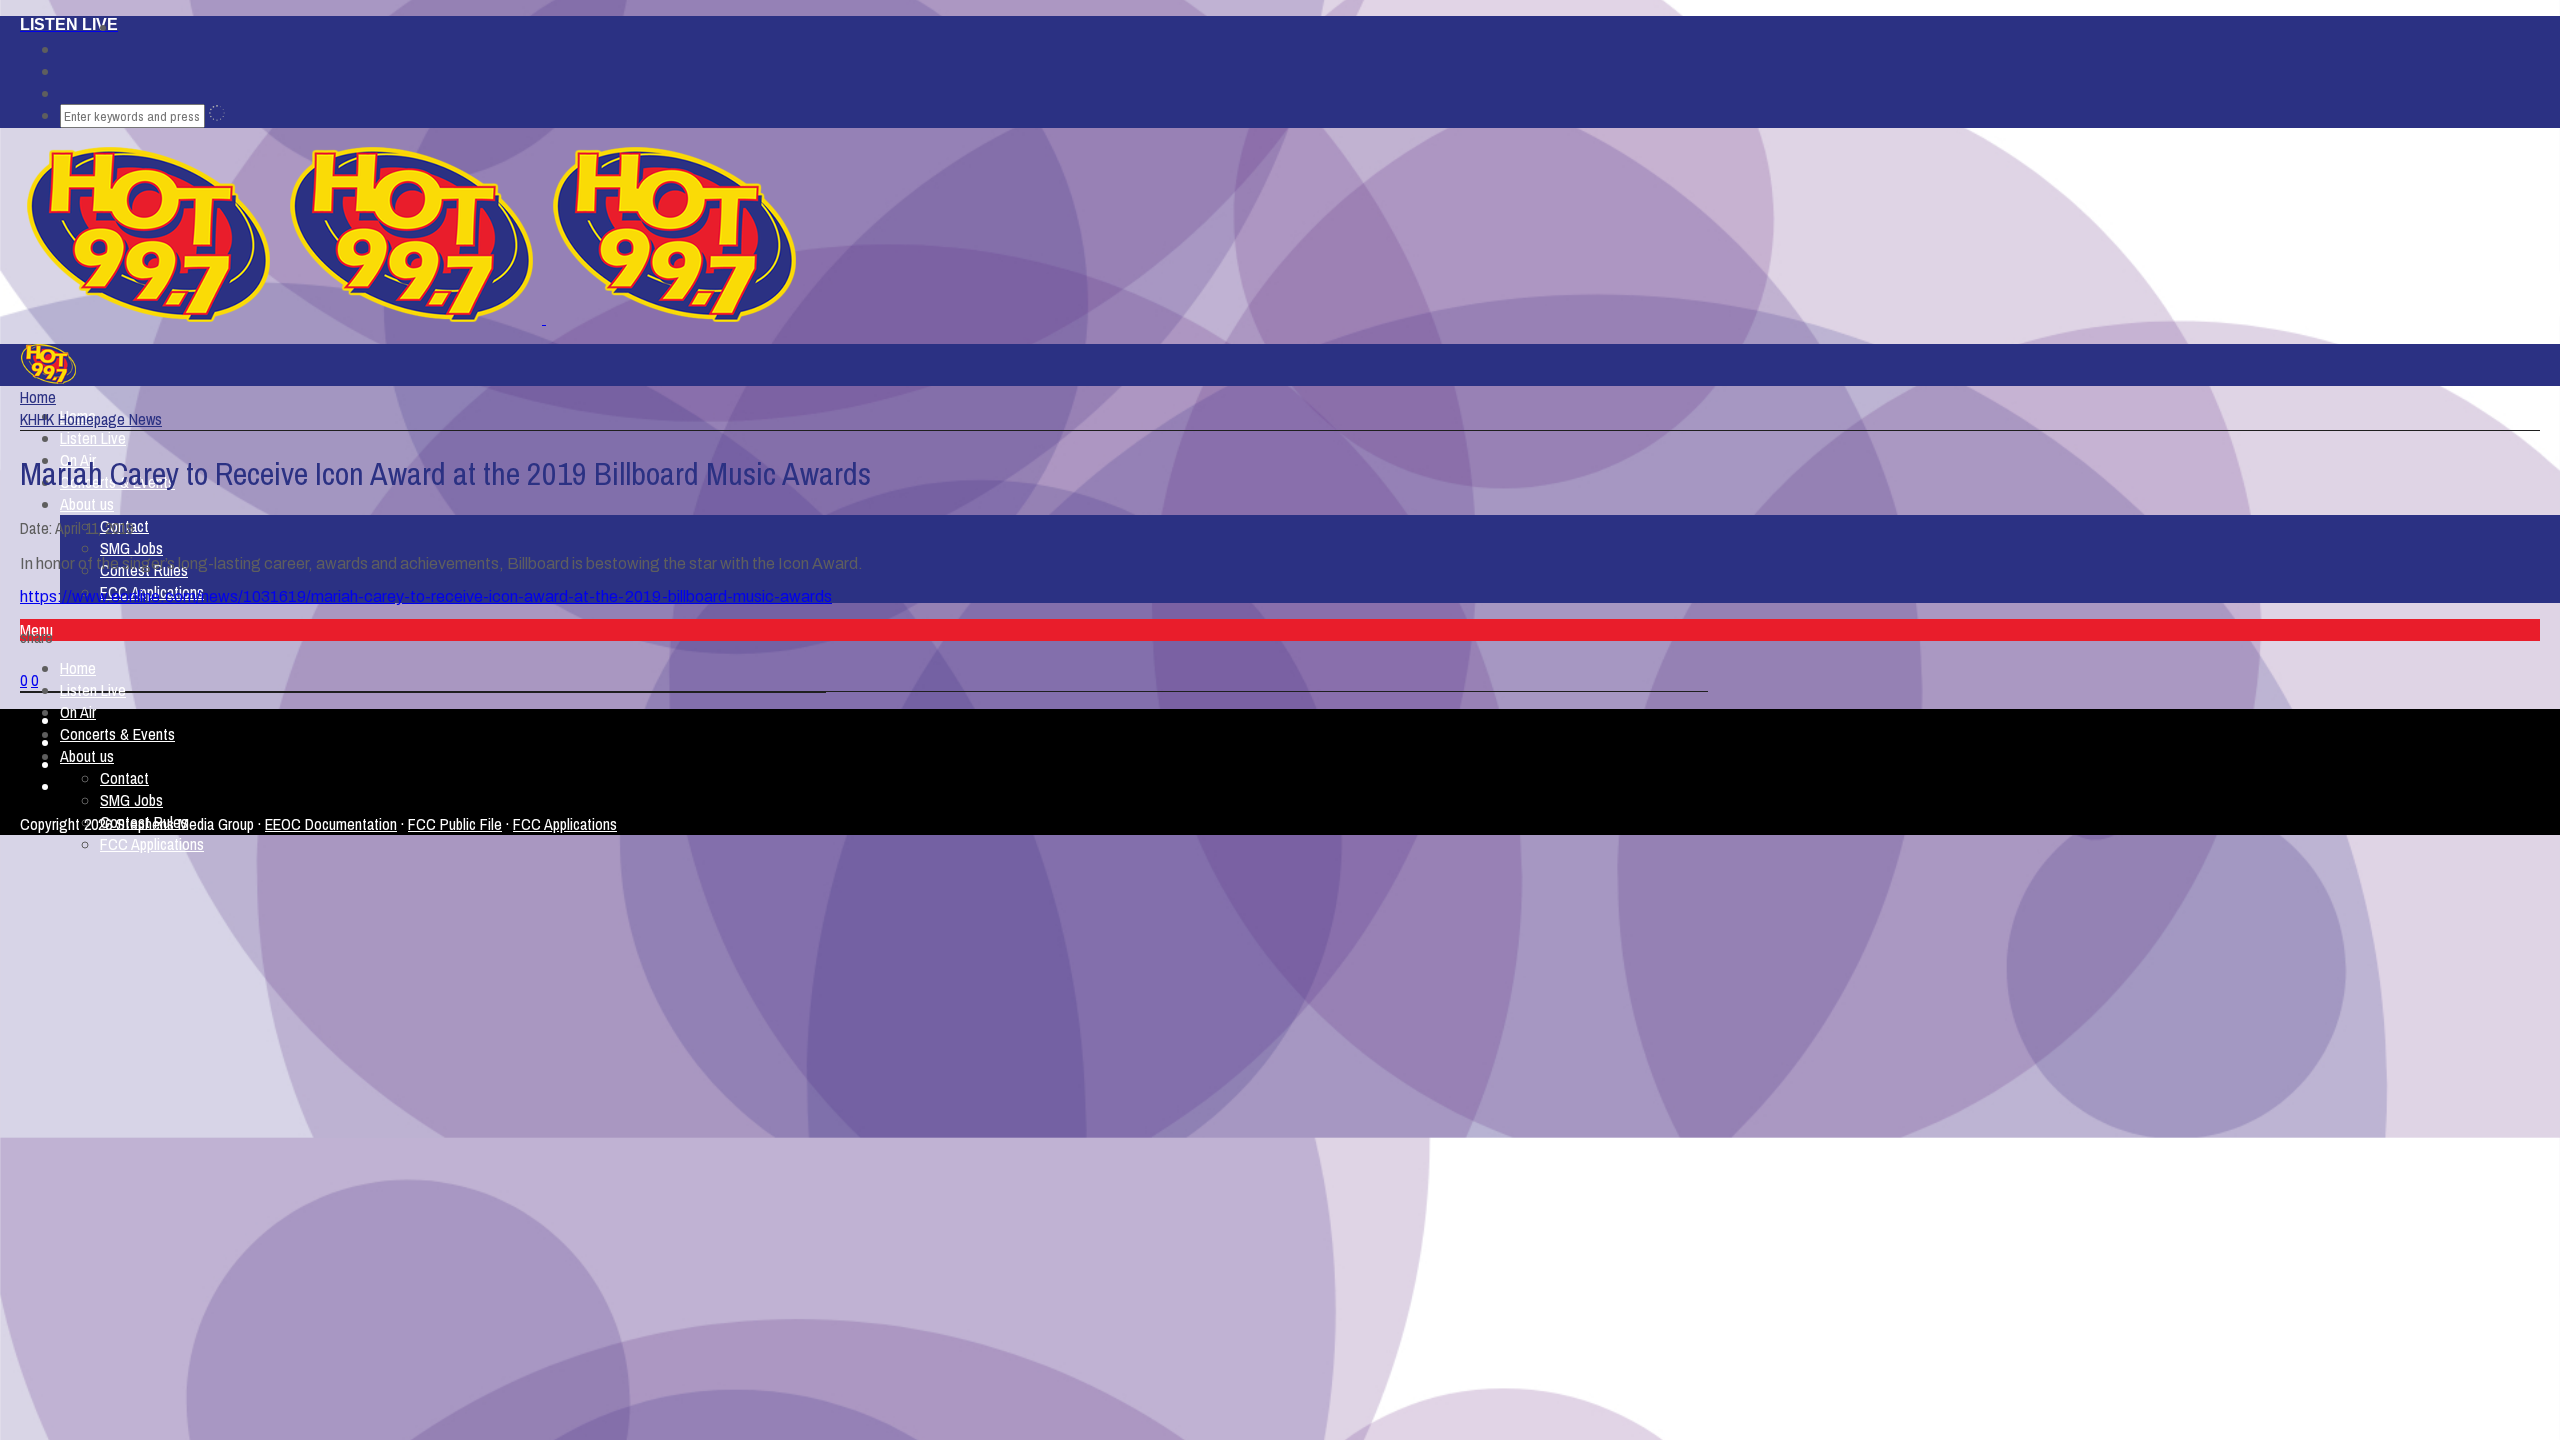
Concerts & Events (117, 734)
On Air (78, 712)
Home (78, 668)
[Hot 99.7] (544, 318)
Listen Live (93, 438)
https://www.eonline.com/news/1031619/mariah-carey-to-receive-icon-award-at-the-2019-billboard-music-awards (426, 596)
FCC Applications (152, 844)
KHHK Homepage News (91, 419)
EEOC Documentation (331, 824)
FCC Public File (455, 824)
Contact (124, 778)
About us (87, 504)
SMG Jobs (131, 548)
